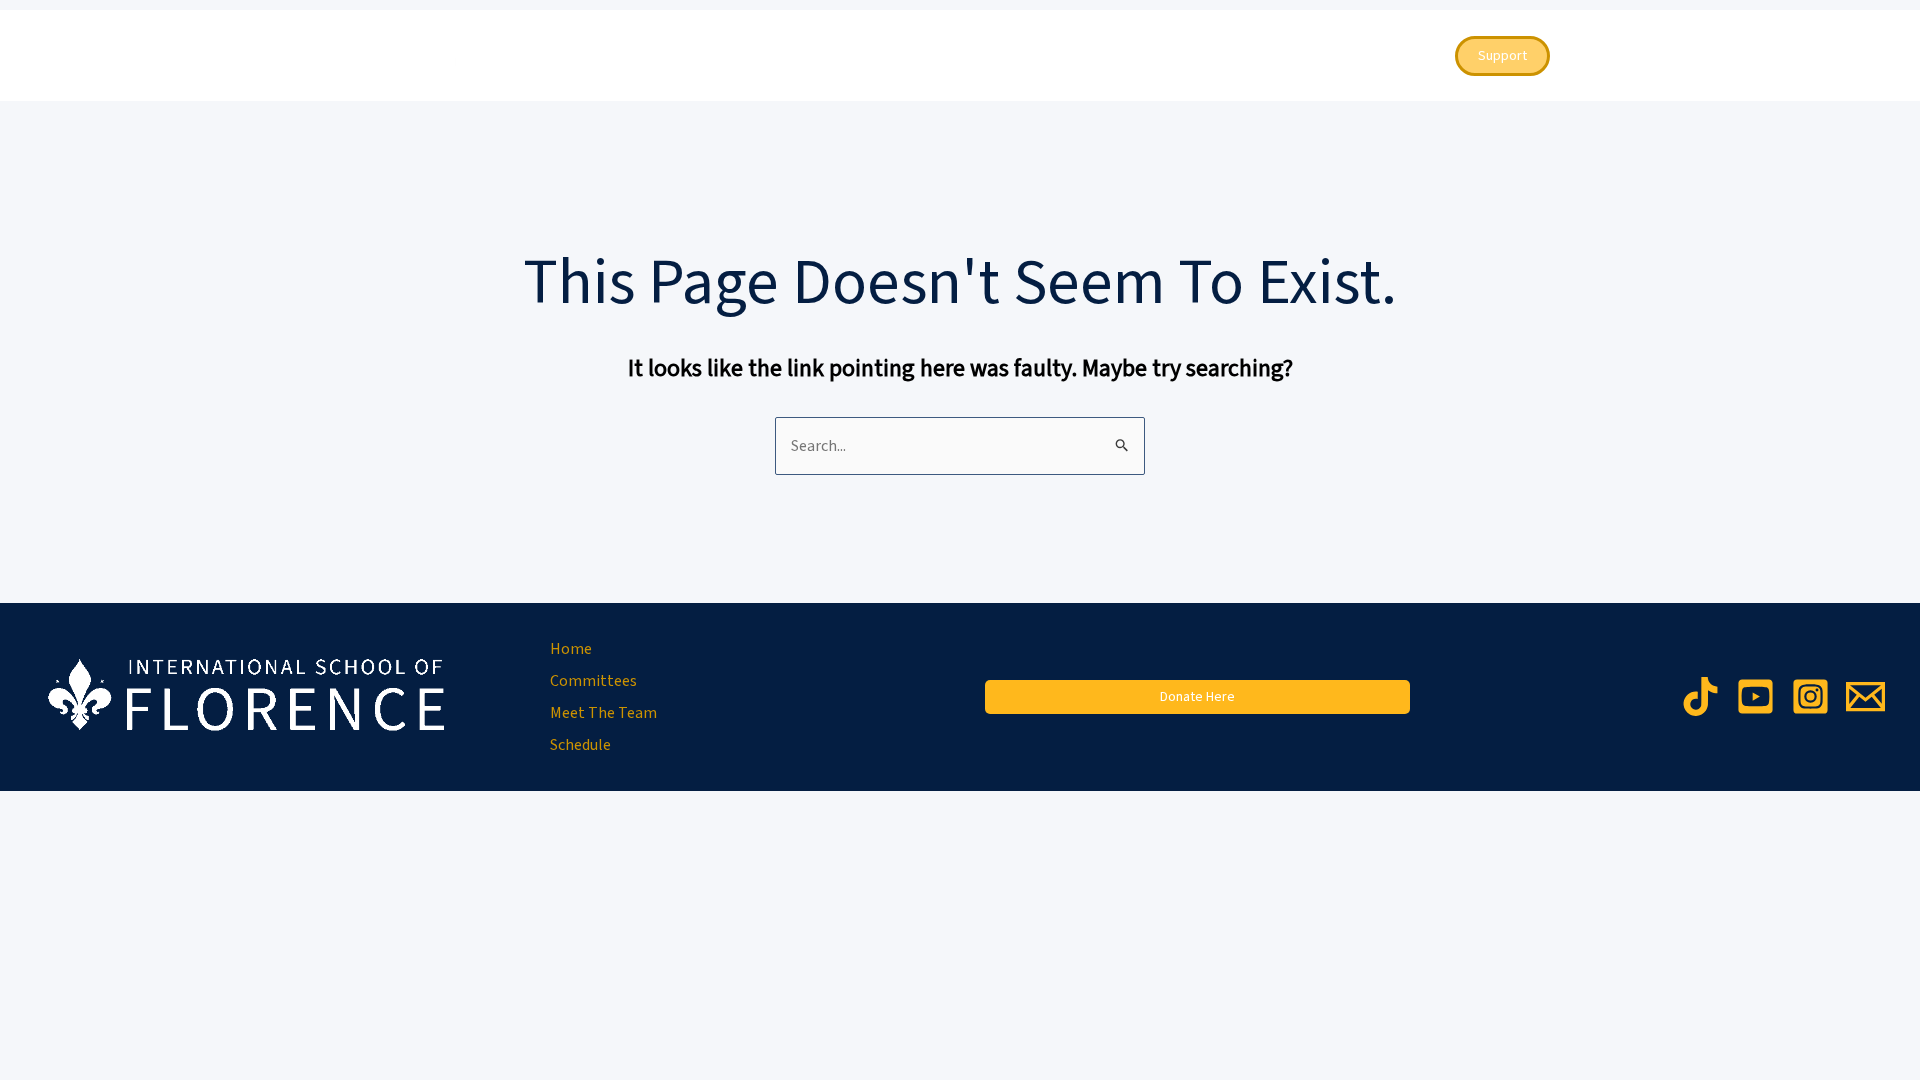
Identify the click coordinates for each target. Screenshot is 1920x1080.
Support (1502, 56)
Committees (1027, 56)
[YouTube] (1755, 696)
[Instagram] (1810, 696)
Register (1387, 56)
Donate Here (1197, 697)
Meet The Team (1156, 56)
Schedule (1272, 56)
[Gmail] (1865, 696)
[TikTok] (1700, 696)
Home (931, 56)
